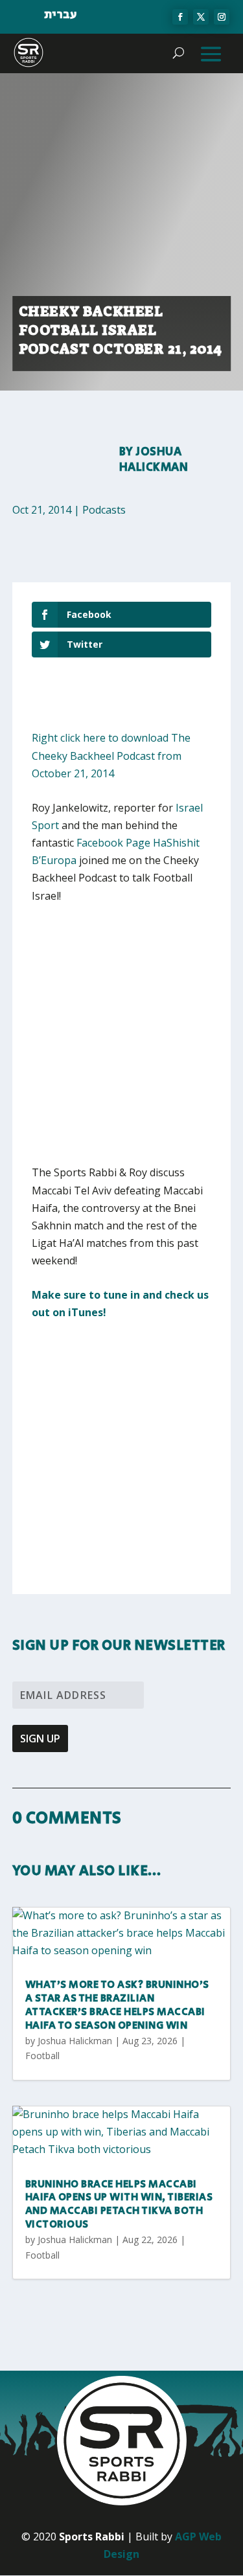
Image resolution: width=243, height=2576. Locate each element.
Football (42, 2056)
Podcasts (104, 510)
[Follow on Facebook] (180, 17)
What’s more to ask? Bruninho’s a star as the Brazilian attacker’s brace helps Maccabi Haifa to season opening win (117, 2005)
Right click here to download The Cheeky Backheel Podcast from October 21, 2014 (111, 755)
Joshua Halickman (154, 460)
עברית (61, 15)
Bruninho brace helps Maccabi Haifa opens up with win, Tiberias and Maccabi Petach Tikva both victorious (119, 2205)
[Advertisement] (121, 1043)
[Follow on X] (201, 17)
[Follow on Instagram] (222, 17)
